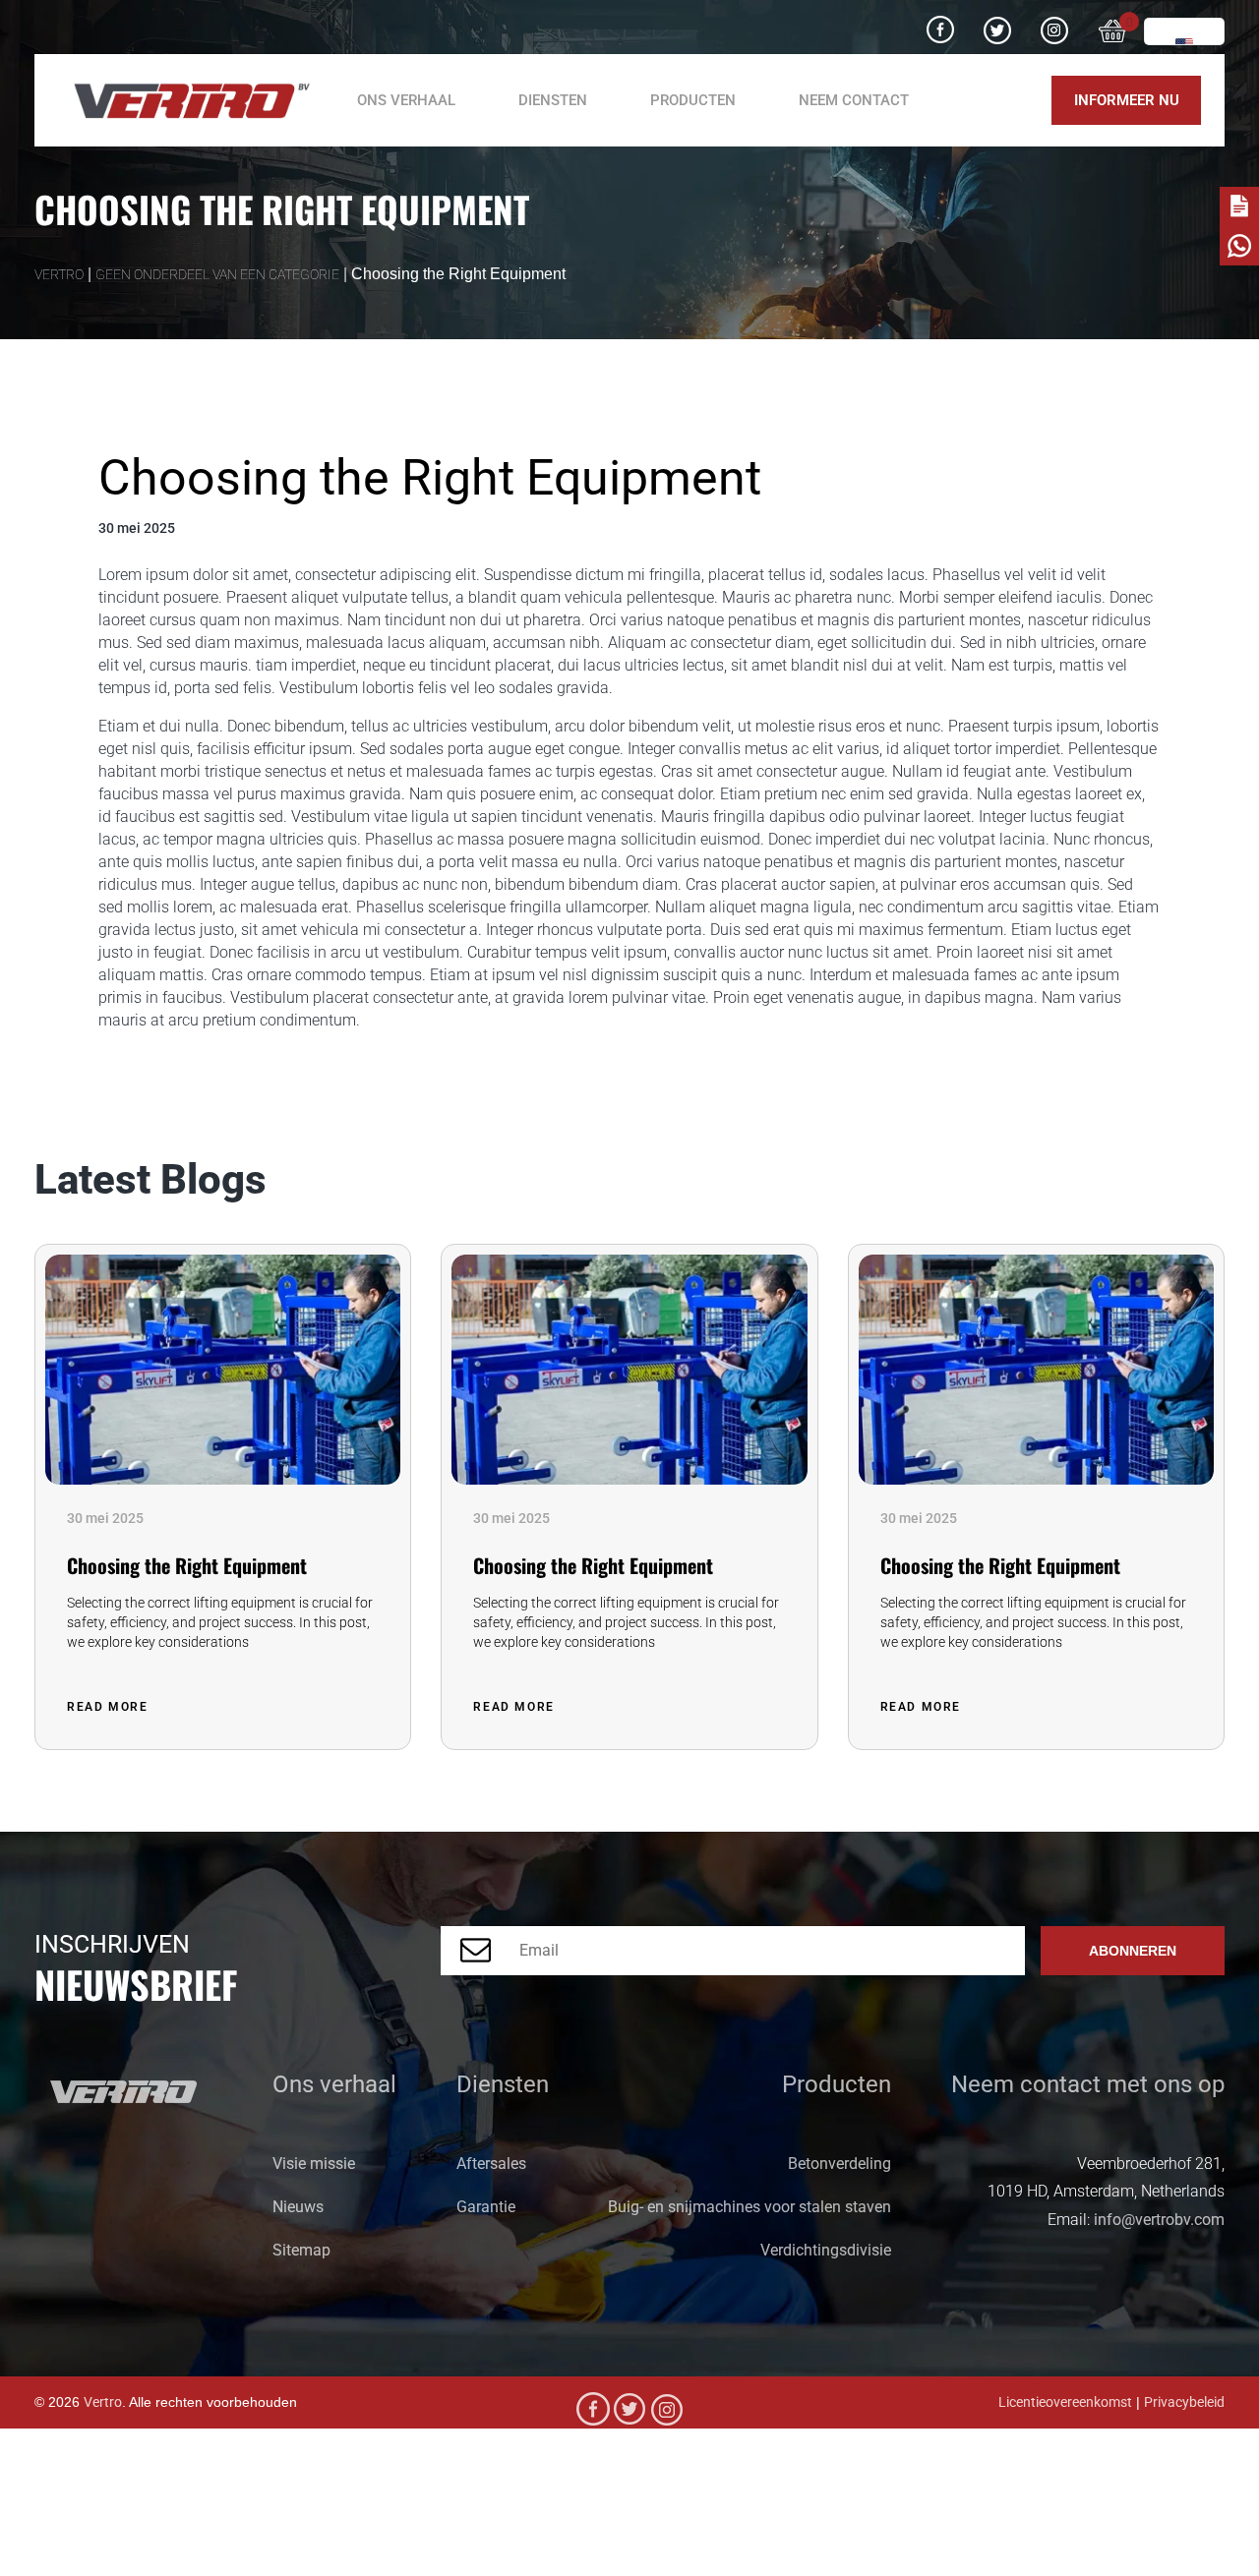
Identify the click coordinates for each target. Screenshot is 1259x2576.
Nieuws (298, 2207)
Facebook (940, 23)
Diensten (503, 2084)
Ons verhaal (406, 100)
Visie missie (314, 2164)
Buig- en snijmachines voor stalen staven (749, 2207)
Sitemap (301, 2250)
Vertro (103, 2402)
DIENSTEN (553, 100)
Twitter (997, 23)
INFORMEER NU (1127, 100)
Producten (693, 100)
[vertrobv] (184, 101)
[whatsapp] (1239, 246)
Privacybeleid (1184, 2402)
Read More (110, 1707)
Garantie (486, 2207)
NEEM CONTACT (854, 100)
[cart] (1113, 28)
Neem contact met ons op (1088, 2084)
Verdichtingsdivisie (826, 2250)
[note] (1239, 206)
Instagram (1054, 23)
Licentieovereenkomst (1065, 2402)
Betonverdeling (839, 2164)
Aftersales (491, 2164)
